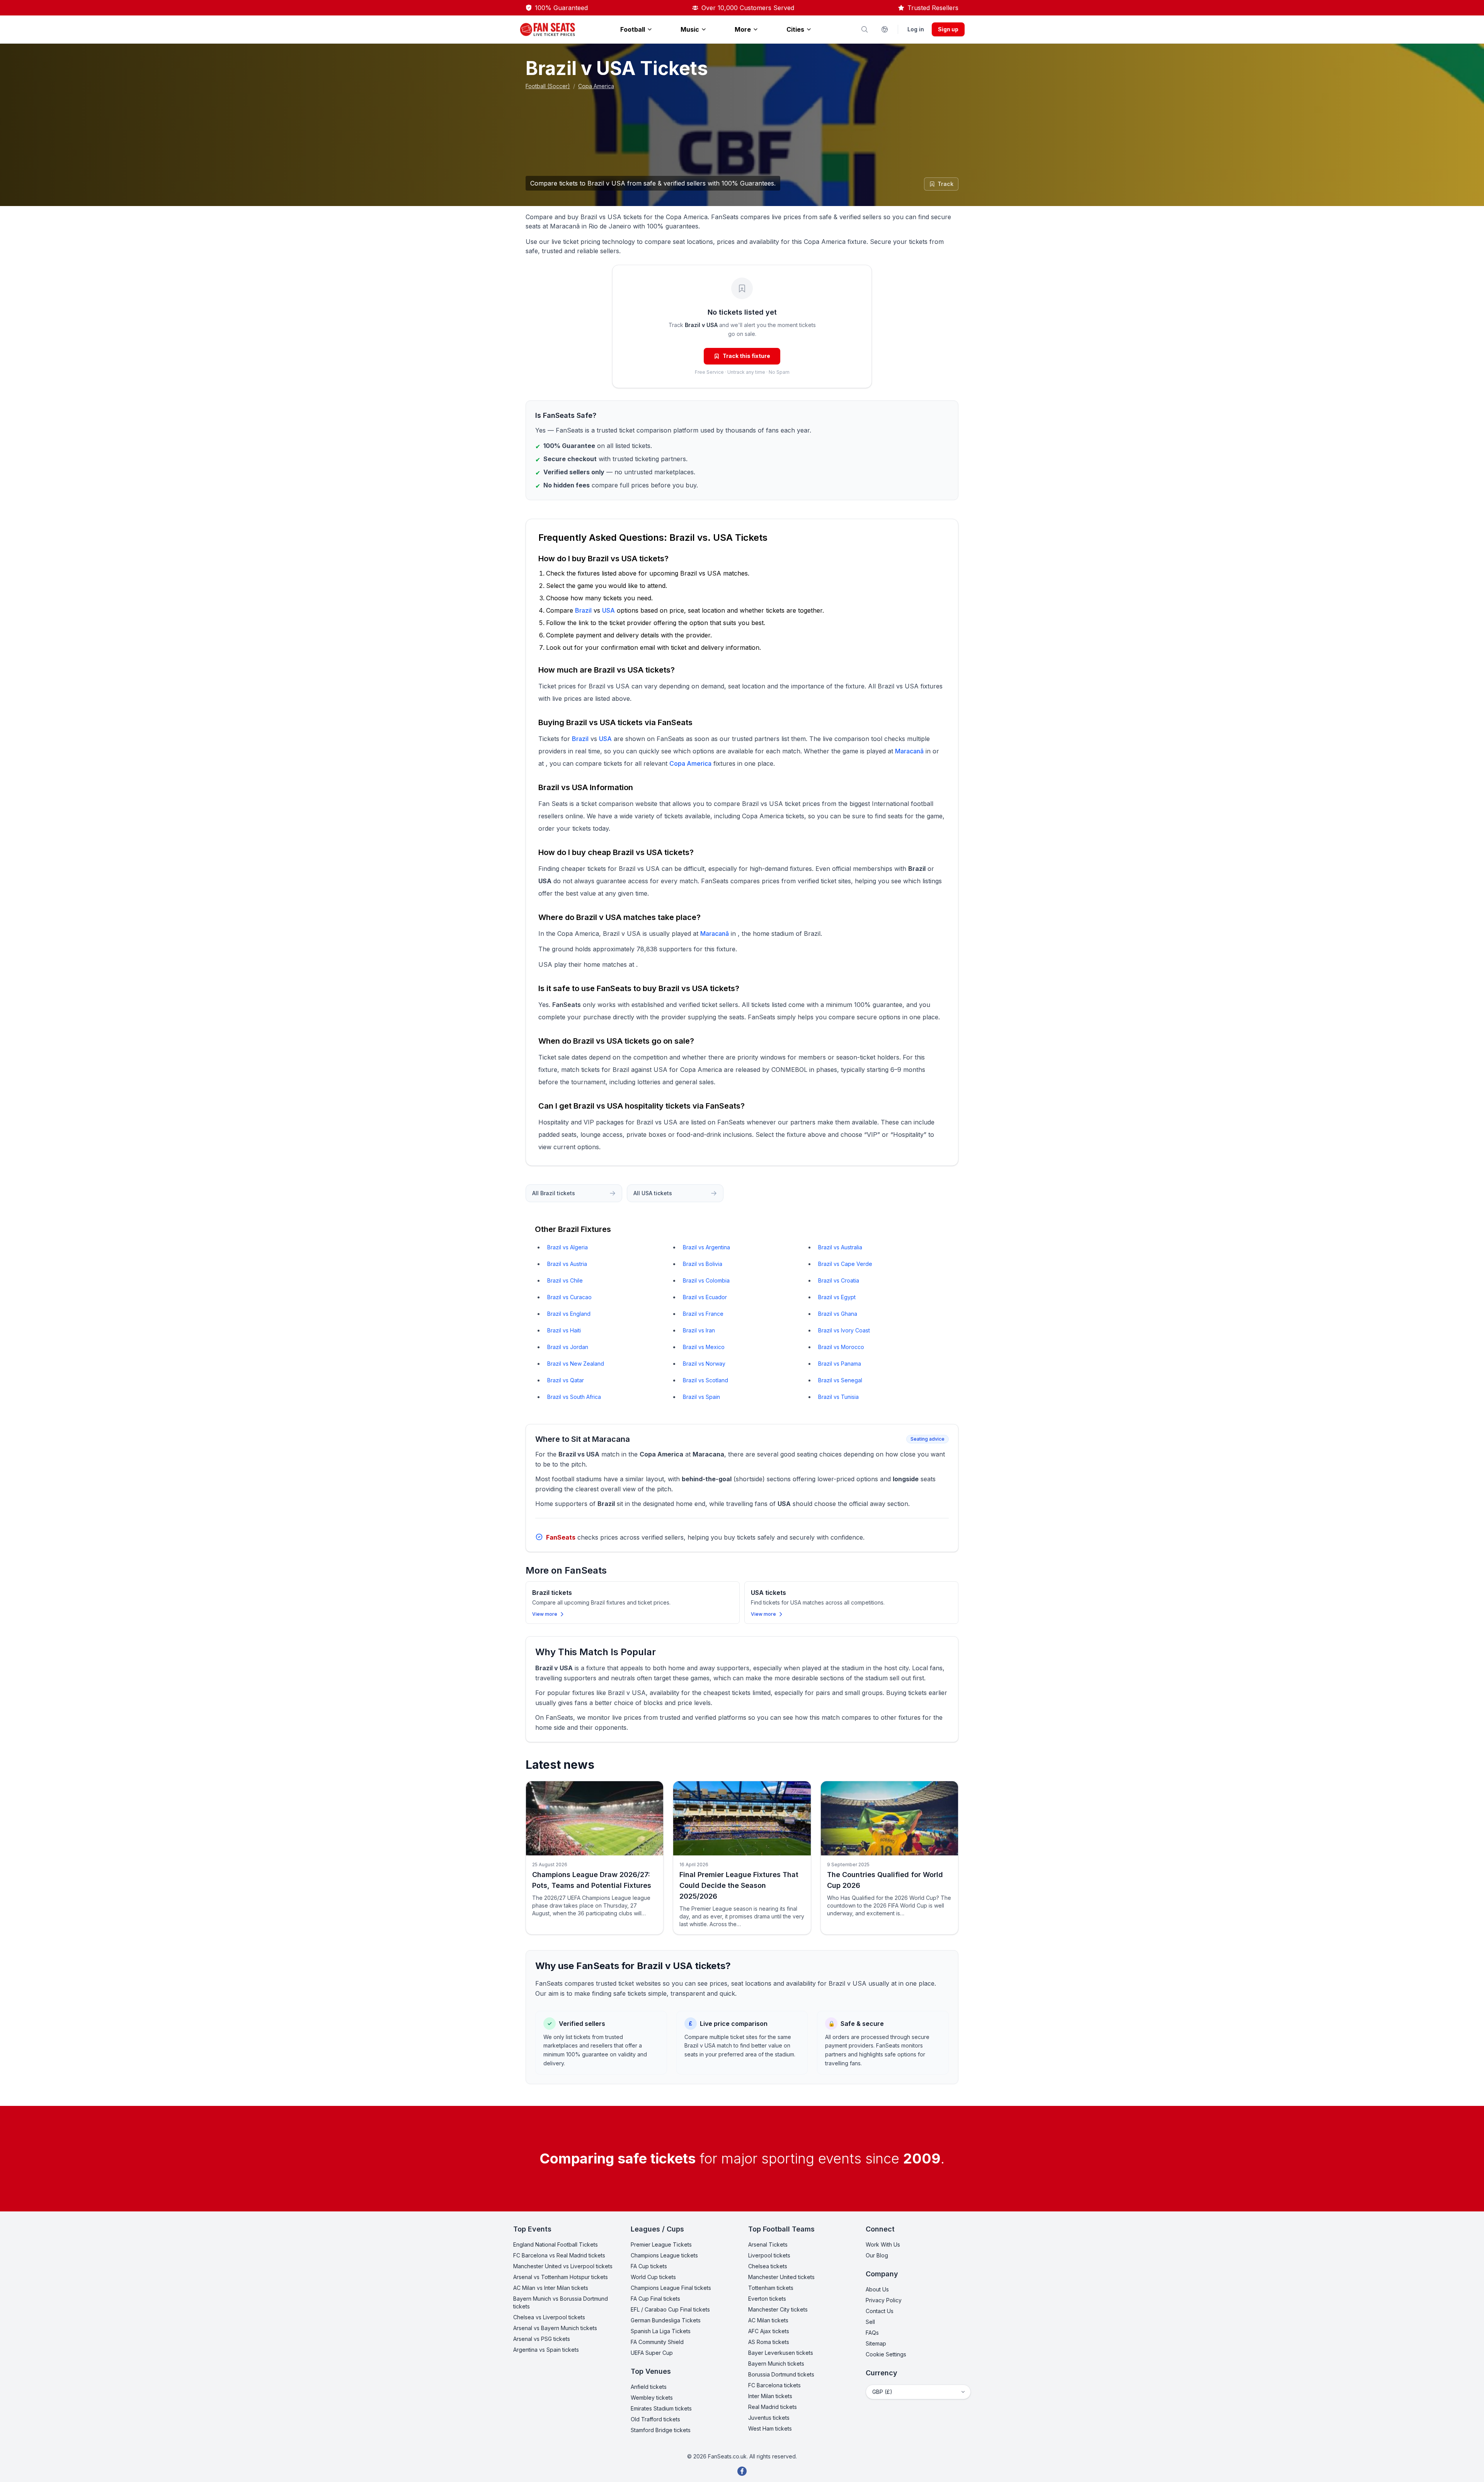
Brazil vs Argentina (706, 1247)
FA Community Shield (657, 2342)
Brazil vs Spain (701, 1397)
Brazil (583, 610)
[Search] (865, 29)
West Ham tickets (770, 2428)
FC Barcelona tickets (774, 2385)
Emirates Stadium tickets (661, 2408)
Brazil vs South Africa (574, 1397)
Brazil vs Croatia (839, 1280)
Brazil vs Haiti (564, 1330)
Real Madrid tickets (773, 2407)
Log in (916, 29)
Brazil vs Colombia (706, 1280)
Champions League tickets (664, 2255)
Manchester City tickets (778, 2309)
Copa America (596, 86)
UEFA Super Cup (652, 2353)
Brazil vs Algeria (568, 1247)
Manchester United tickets (781, 2277)
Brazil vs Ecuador (705, 1297)
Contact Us (880, 2311)
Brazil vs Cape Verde (845, 1264)
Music (690, 29)
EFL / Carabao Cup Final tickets (670, 2309)
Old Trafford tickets (655, 2419)
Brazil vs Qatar (566, 1380)
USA (608, 610)
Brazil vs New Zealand (576, 1364)
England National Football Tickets (556, 2244)
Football (633, 29)
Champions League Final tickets (671, 2288)
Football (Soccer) (548, 86)
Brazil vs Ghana (838, 1314)
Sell (870, 2322)
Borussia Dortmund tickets (781, 2374)
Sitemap (876, 2343)
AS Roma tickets (769, 2342)
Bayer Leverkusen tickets (781, 2353)
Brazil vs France (703, 1314)
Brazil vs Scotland (705, 1380)
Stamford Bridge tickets (661, 2430)
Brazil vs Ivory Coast (844, 1330)
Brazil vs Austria (567, 1264)
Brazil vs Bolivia (703, 1264)
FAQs (872, 2333)
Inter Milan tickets (770, 2396)
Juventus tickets (769, 2418)
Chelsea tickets (768, 2266)
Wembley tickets (652, 2398)
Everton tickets (767, 2299)
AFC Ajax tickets (769, 2331)
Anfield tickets (649, 2387)
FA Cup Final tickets (655, 2299)
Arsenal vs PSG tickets (542, 2339)
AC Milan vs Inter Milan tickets (551, 2288)
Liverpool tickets (769, 2255)
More (743, 29)
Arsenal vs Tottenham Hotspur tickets (561, 2277)
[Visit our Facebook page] (742, 2471)
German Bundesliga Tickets (666, 2320)
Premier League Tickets (661, 2244)
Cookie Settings (886, 2354)
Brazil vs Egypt (837, 1297)
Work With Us (883, 2244)
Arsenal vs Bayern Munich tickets (555, 2328)
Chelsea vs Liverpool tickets (549, 2317)
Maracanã (909, 751)
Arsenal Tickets (768, 2244)
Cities (795, 29)
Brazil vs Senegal (840, 1380)
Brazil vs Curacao (569, 1297)
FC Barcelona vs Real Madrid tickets (559, 2255)
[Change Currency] (885, 29)
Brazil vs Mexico (704, 1347)
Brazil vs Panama (840, 1364)
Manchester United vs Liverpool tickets (563, 2266)
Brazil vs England (569, 1314)
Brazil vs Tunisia (838, 1397)
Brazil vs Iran (699, 1330)
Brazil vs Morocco (841, 1347)
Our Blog (877, 2255)
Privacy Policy (884, 2300)
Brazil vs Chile (565, 1280)
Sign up (948, 29)
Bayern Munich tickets (776, 2364)
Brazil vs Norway (704, 1364)
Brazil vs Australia (840, 1247)
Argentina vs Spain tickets (546, 2350)
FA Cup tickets (649, 2266)
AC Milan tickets (768, 2320)
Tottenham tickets (771, 2288)
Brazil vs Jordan (568, 1347)
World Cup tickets (653, 2277)
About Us (877, 2289)
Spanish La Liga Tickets (661, 2331)
